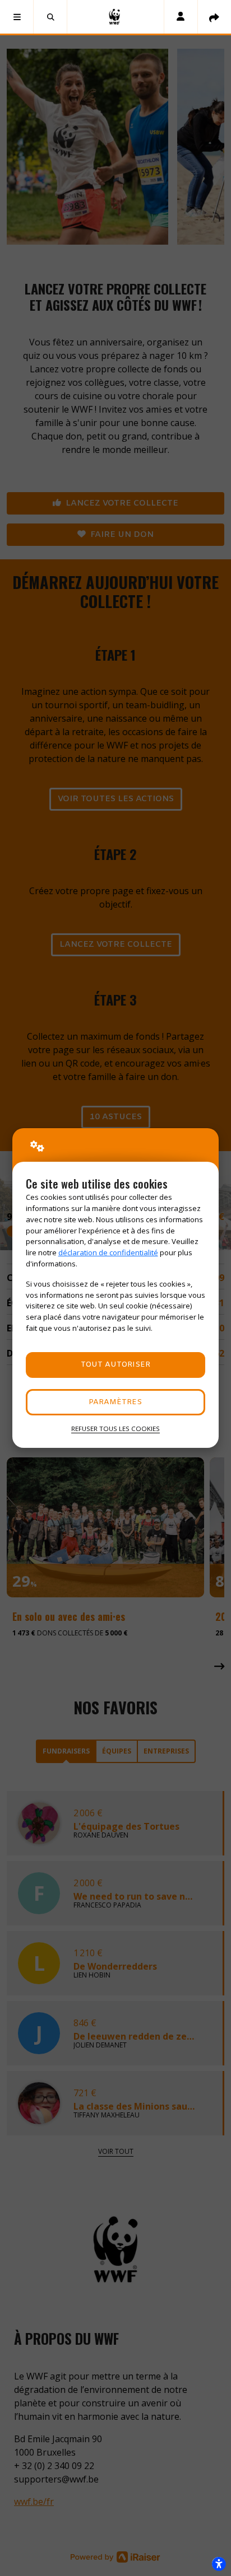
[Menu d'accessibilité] (219, 2564)
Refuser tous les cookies (115, 1429)
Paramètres (115, 1402)
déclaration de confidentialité (108, 1252)
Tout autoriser (115, 1365)
